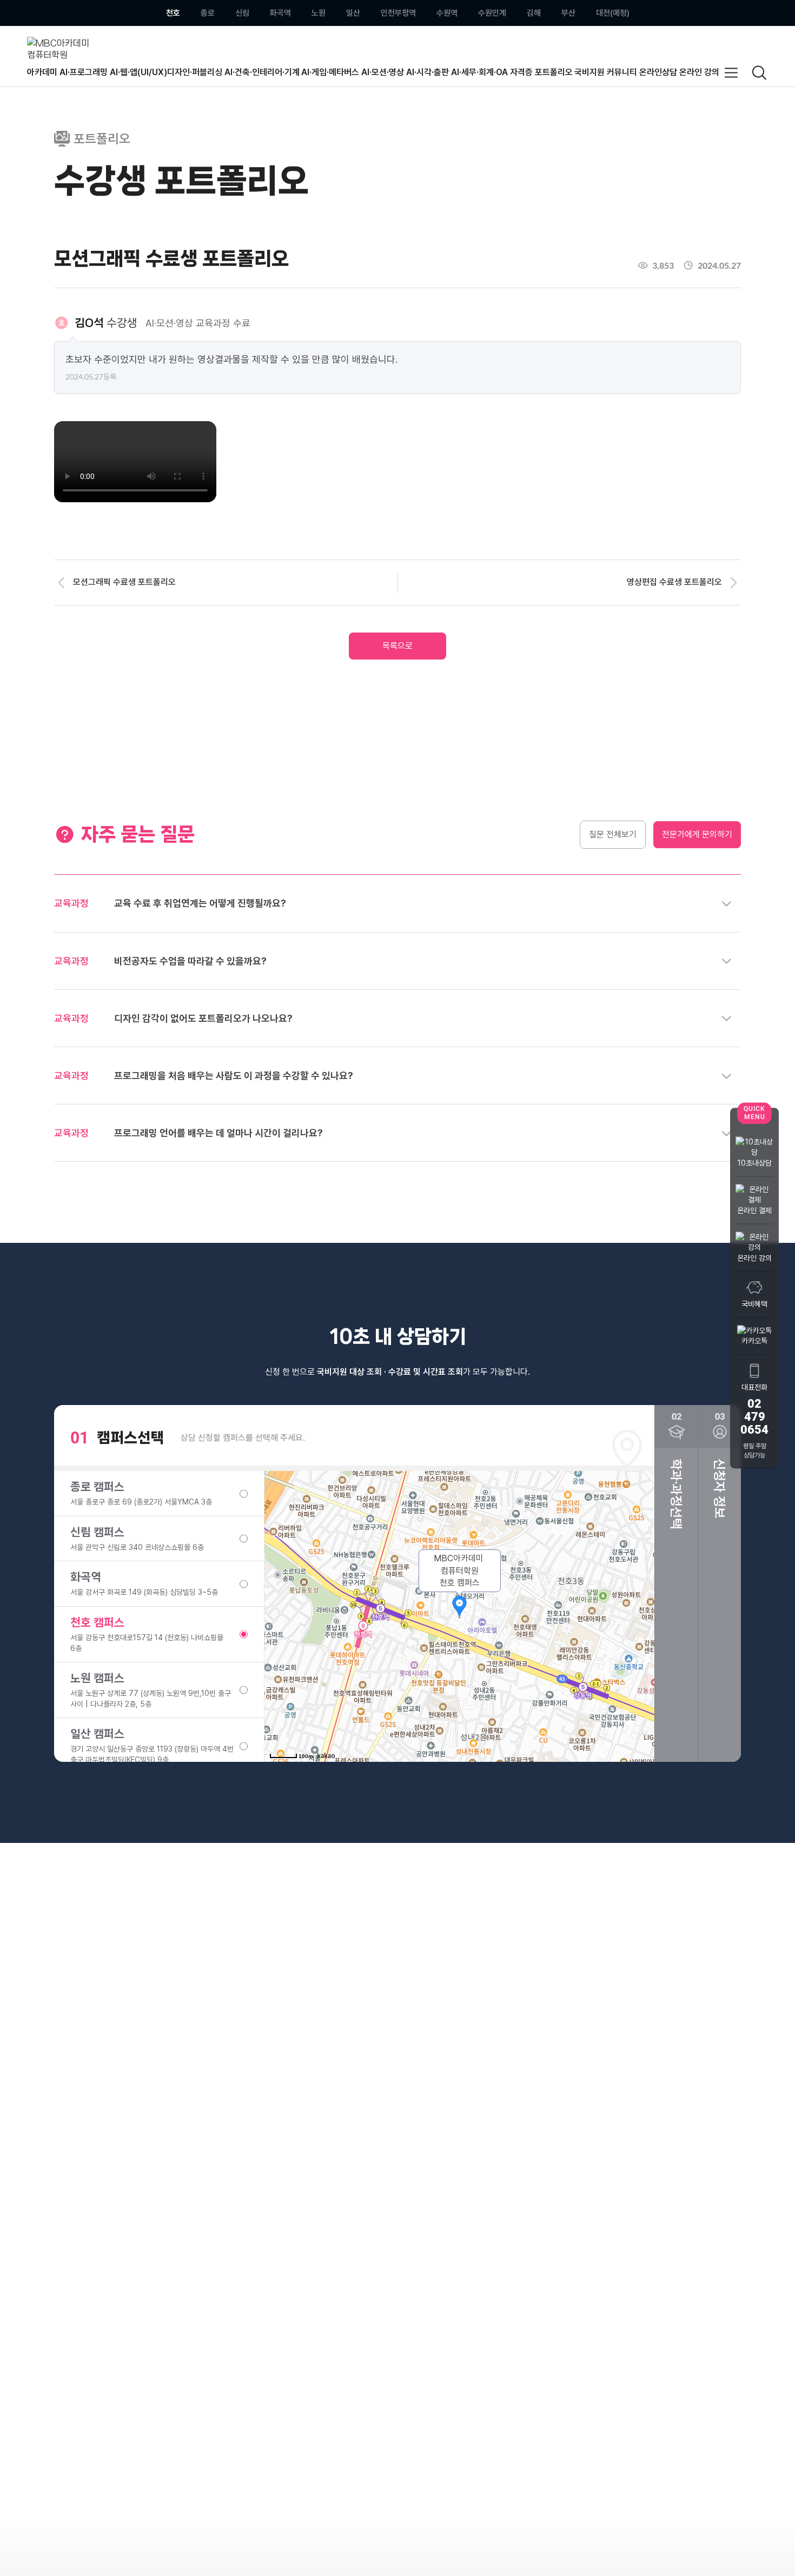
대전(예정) (613, 13)
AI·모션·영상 (383, 72)
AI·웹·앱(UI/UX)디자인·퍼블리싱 (166, 72)
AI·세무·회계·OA (479, 72)
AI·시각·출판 (428, 72)
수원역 (447, 13)
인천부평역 (398, 13)
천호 (173, 13)
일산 (353, 13)
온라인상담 (658, 72)
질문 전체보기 (613, 834)
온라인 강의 (699, 72)
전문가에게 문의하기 (697, 834)
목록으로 (398, 646)
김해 (534, 13)
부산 (568, 13)
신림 (242, 13)
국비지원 (589, 72)
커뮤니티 (622, 72)
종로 (208, 13)
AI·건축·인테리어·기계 (262, 72)
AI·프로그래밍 (84, 72)
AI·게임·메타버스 (330, 72)
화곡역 (280, 13)
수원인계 (492, 13)
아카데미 (42, 72)
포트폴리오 (554, 72)
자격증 (521, 72)
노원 (319, 13)
